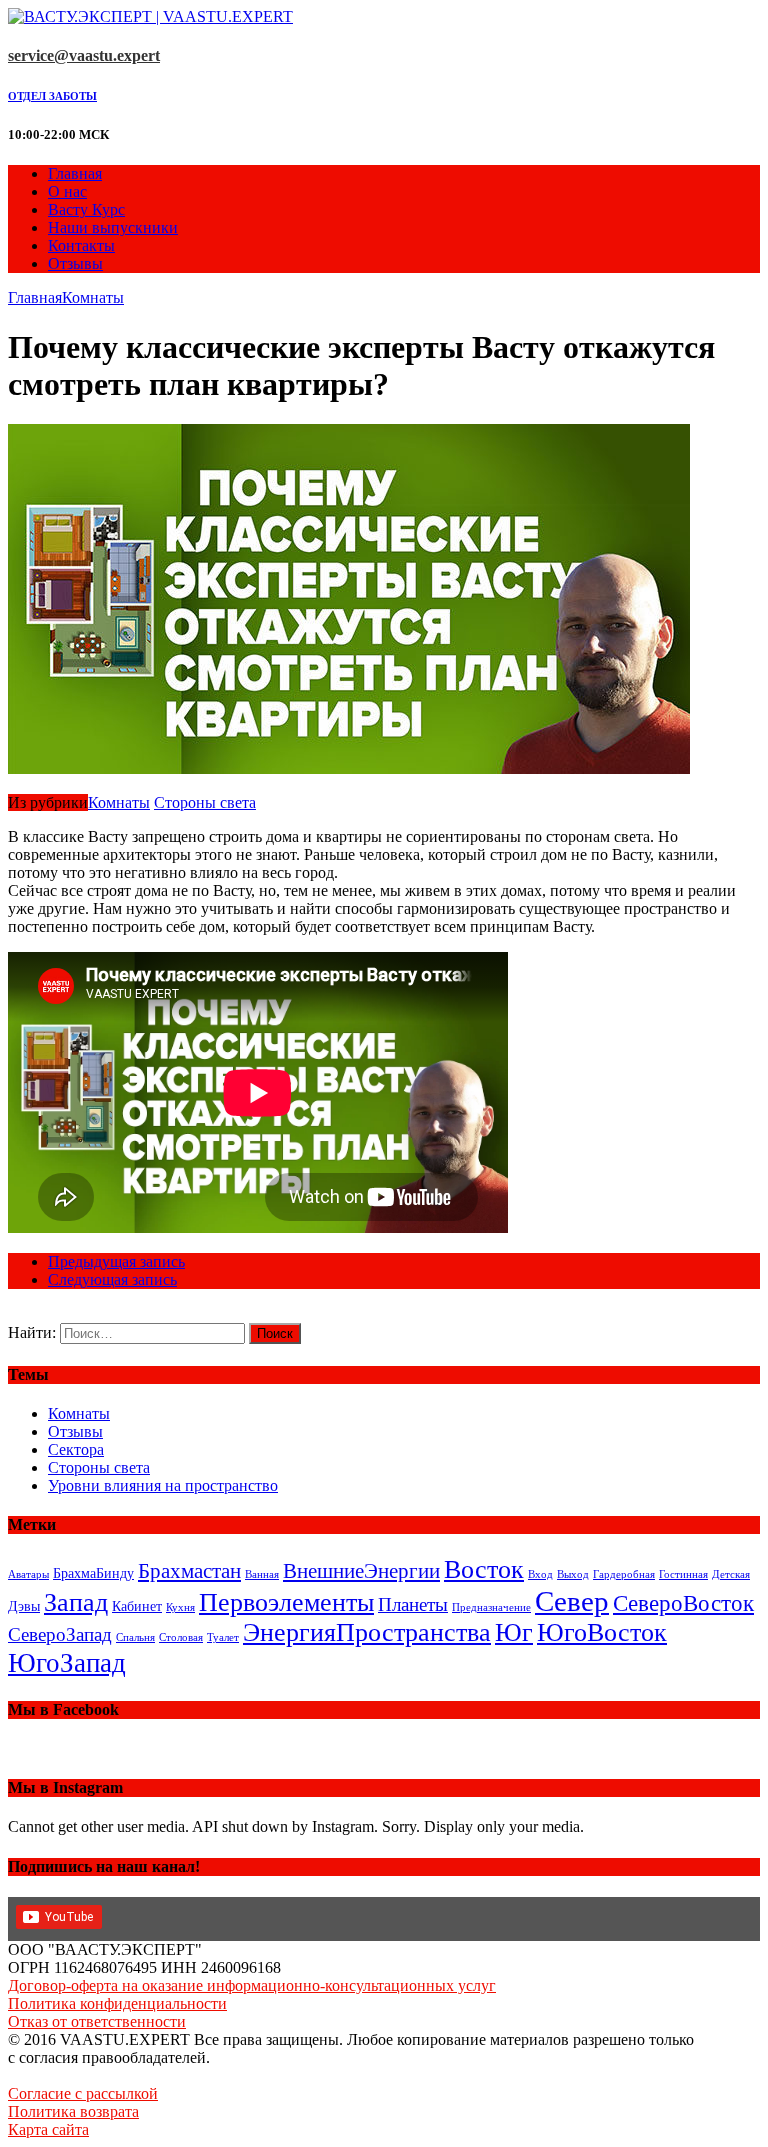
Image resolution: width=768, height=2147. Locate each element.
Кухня (180, 1607)
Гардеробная (624, 1574)
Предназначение (491, 1607)
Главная (75, 173)
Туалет (223, 1637)
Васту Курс (86, 209)
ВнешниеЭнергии (361, 1571)
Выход (573, 1574)
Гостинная (683, 1574)
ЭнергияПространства (367, 1632)
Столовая (181, 1637)
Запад (76, 1602)
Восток (484, 1569)
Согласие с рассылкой (83, 2093)
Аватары (28, 1574)
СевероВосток (683, 1603)
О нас (67, 191)
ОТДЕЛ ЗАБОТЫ (52, 96)
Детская (731, 1574)
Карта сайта (48, 2129)
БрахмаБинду (93, 1573)
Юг (514, 1632)
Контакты (81, 245)
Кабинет (137, 1606)
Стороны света (205, 802)
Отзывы (75, 263)
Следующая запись (112, 1279)
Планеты (413, 1604)
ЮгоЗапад (67, 1663)
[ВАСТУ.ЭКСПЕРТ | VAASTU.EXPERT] (384, 17)
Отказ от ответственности (97, 2021)
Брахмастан (189, 1571)
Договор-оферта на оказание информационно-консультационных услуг (252, 1985)
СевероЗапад (60, 1634)
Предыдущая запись (116, 1261)
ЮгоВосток (602, 1632)
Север (572, 1601)
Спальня (135, 1637)
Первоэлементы (286, 1602)
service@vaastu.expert (84, 55)
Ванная (262, 1574)
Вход (540, 1574)
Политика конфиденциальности (117, 2003)
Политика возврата (73, 2111)
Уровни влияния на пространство (163, 1485)
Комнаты (119, 802)
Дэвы (24, 1606)
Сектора (76, 1449)
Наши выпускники (113, 227)
